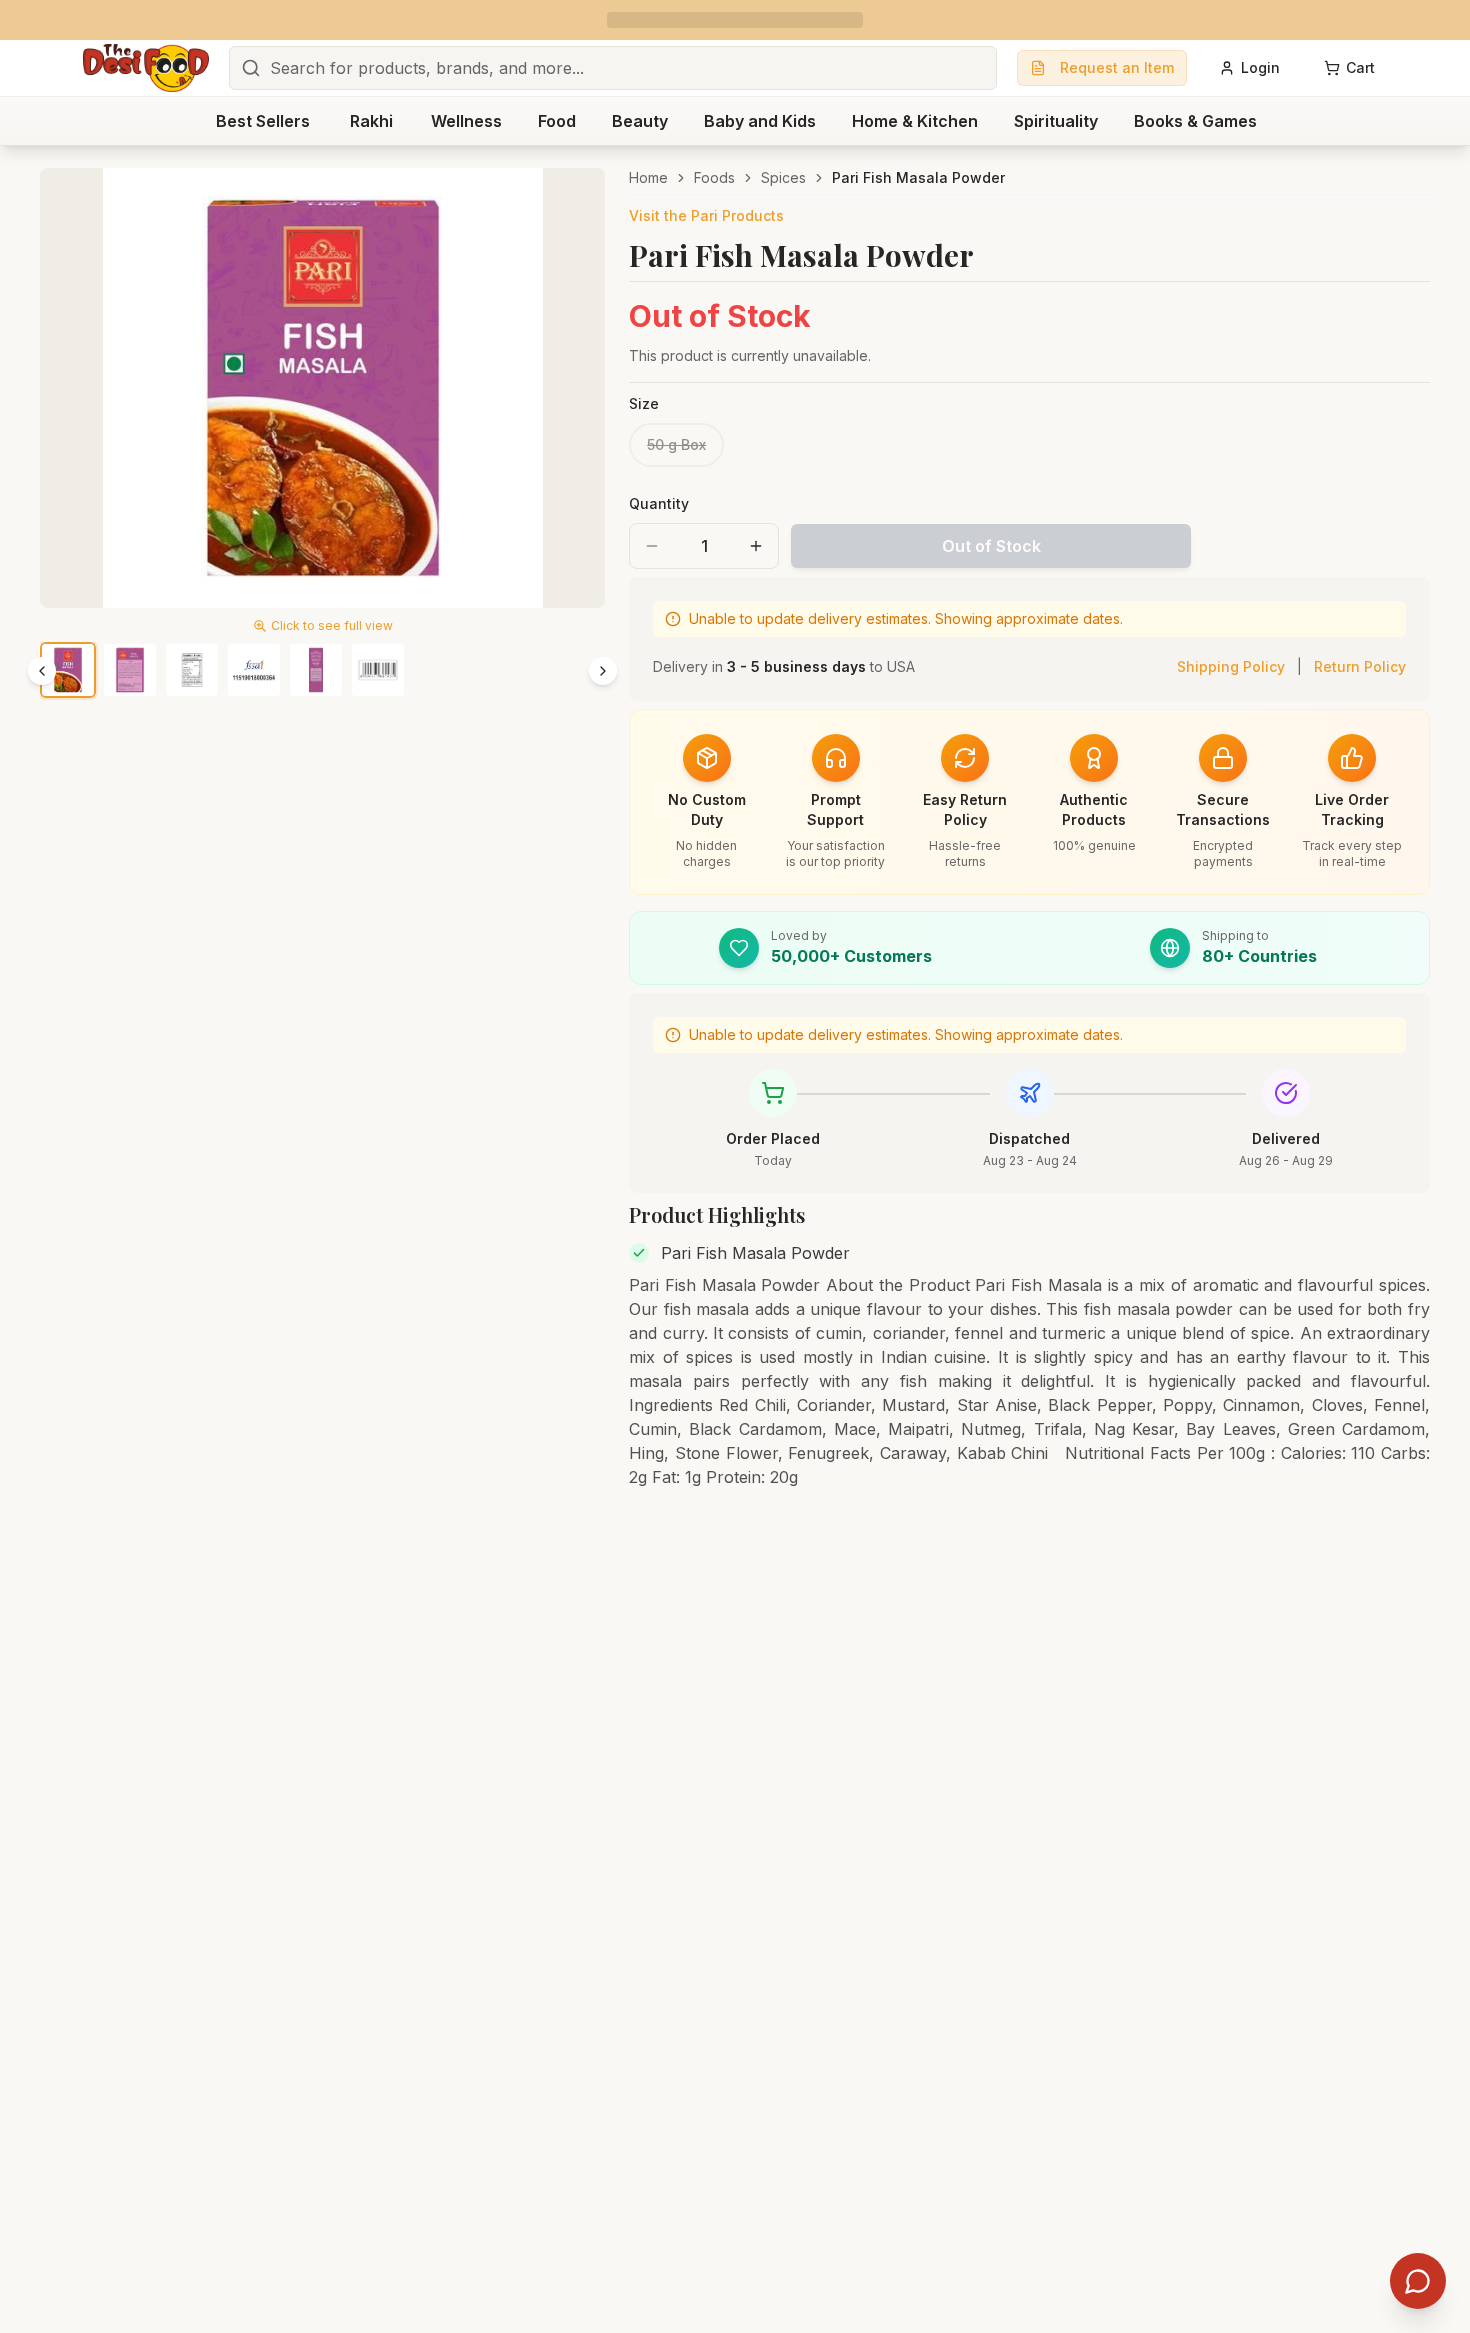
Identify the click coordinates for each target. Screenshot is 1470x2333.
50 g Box (676, 444)
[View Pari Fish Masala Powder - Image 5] (316, 670)
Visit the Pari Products (706, 215)
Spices (783, 177)
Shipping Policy (1231, 666)
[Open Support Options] (1418, 2281)
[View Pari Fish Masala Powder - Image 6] (378, 670)
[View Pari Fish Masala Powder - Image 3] (192, 670)
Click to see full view (332, 625)
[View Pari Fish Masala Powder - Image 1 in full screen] (322, 388)
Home (648, 177)
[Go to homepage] (146, 68)
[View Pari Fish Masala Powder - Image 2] (130, 670)
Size (644, 403)
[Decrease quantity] (652, 546)
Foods (714, 177)
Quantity (659, 503)
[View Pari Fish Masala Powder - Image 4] (254, 670)
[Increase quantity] (756, 546)
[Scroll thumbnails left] (42, 671)
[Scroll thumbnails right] (603, 671)
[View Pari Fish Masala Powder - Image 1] (68, 670)
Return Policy (1360, 666)
